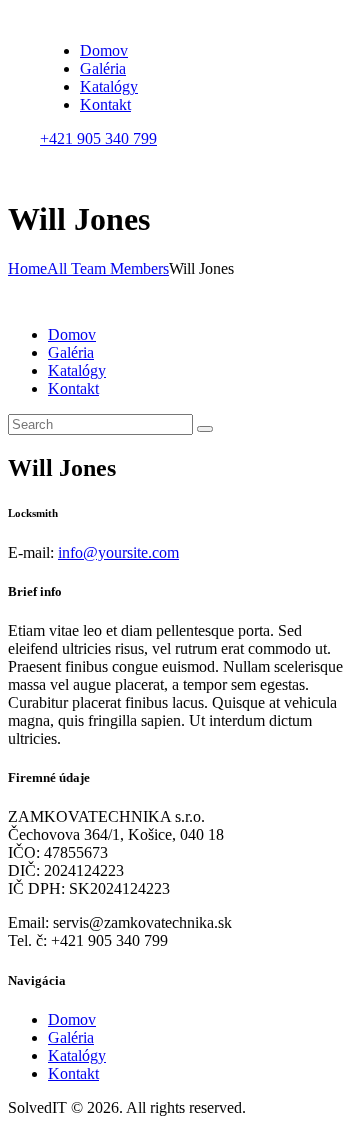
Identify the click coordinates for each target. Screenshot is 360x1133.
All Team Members (108, 268)
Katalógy (77, 1055)
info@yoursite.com (118, 552)
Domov (72, 1019)
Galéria (71, 1037)
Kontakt (73, 1073)
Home (27, 268)
